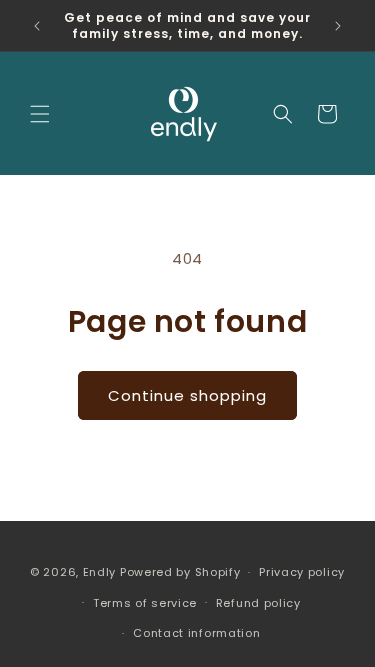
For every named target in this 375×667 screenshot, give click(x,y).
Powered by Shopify (180, 572)
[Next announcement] (338, 26)
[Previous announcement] (37, 26)
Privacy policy (302, 572)
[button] (40, 114)
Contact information (196, 633)
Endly (100, 572)
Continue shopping (187, 395)
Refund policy (258, 603)
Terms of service (145, 603)
